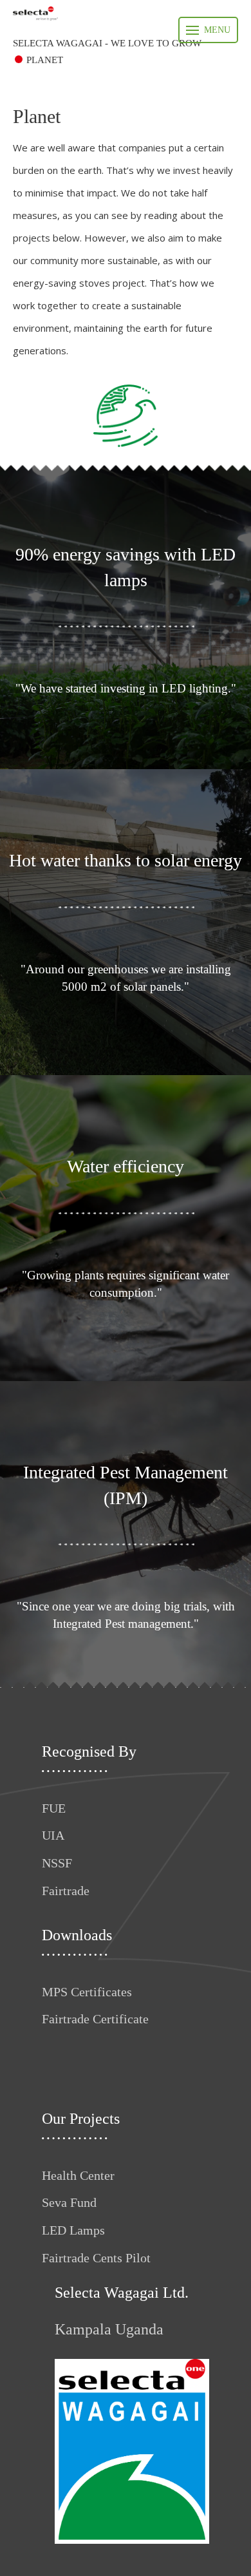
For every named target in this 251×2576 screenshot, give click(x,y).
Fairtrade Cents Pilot (96, 2258)
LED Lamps (73, 2230)
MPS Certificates (87, 1992)
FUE (54, 1808)
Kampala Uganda (109, 2329)
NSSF (57, 1863)
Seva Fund (69, 2202)
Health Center (78, 2175)
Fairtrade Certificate (95, 2019)
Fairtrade (66, 1891)
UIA (53, 1835)
